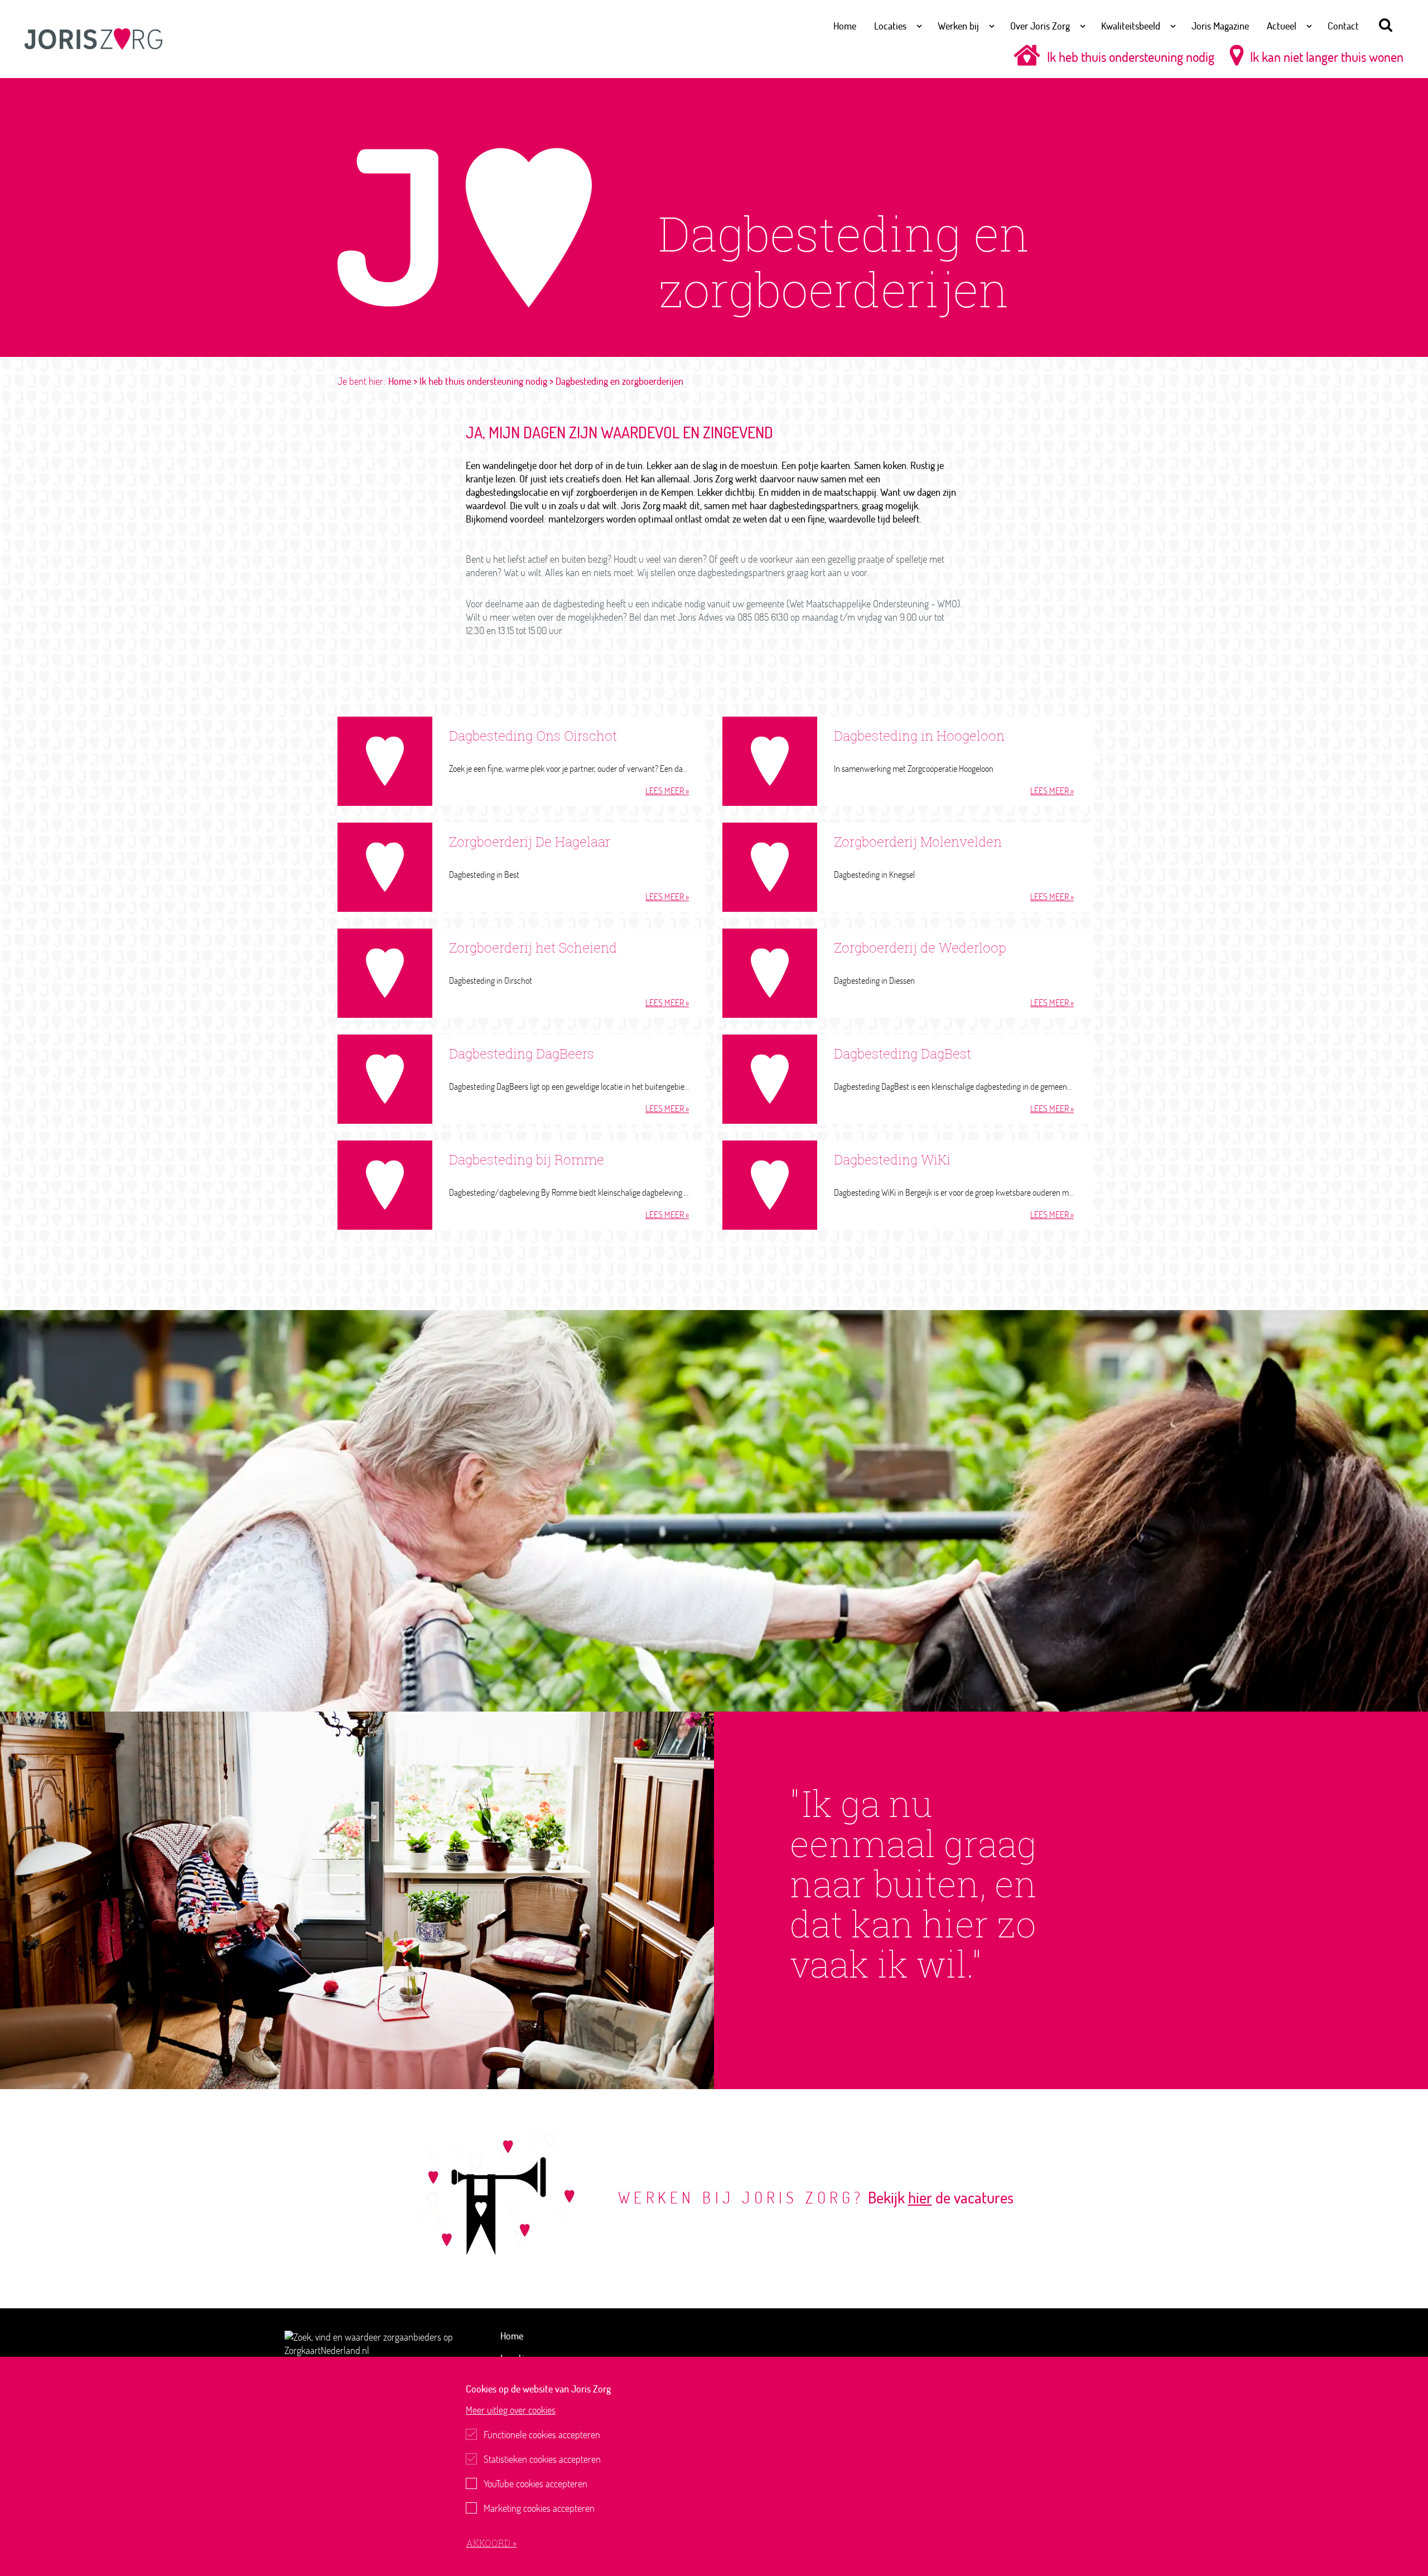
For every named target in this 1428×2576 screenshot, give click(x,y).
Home (845, 26)
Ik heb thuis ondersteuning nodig (1131, 57)
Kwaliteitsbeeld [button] (1131, 26)
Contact (1343, 26)
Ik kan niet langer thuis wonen (1327, 57)
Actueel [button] (1282, 26)
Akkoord (489, 2543)
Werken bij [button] (958, 26)
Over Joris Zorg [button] (1040, 26)
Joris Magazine (1220, 26)
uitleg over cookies (511, 2410)
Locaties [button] (890, 26)
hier (920, 2197)
